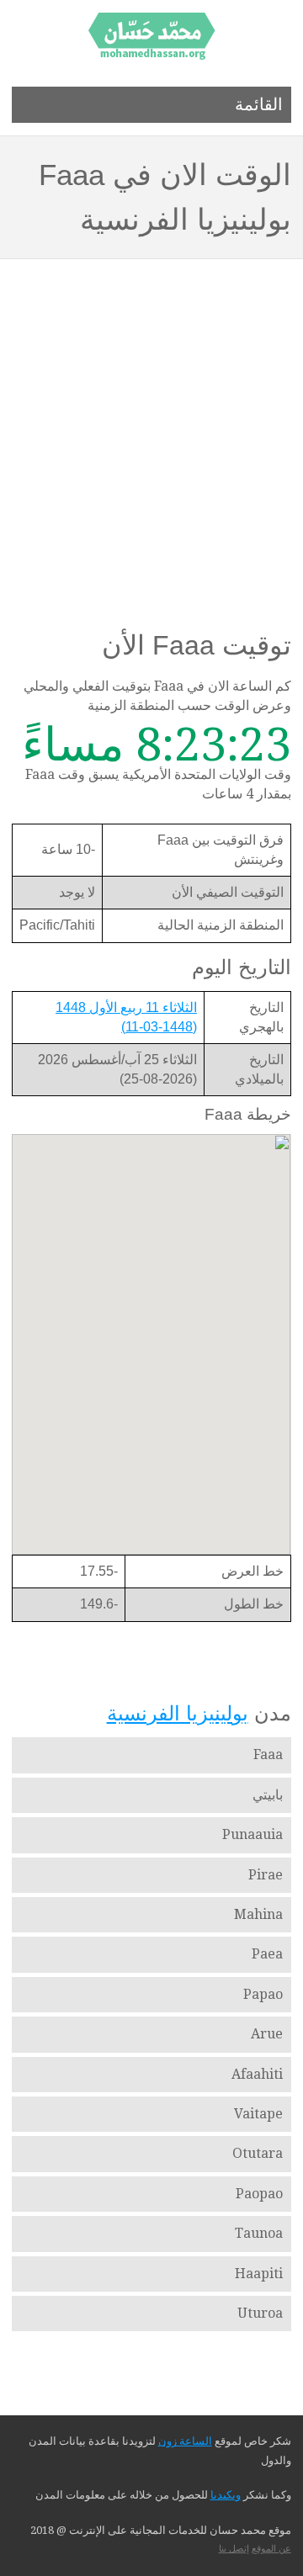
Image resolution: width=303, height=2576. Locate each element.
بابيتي (268, 1795)
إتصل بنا (234, 2549)
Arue (267, 2034)
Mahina (258, 1914)
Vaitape (258, 2114)
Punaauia (252, 1834)
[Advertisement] (151, 419)
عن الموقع (271, 2549)
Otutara (258, 2153)
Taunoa (259, 2233)
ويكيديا (226, 2495)
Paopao (259, 2194)
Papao (263, 1994)
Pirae (266, 1875)
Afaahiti (257, 2074)
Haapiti (259, 2274)
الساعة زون (185, 2441)
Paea (267, 1954)
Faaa (268, 1754)
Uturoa (260, 2313)
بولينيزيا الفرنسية (178, 1713)
